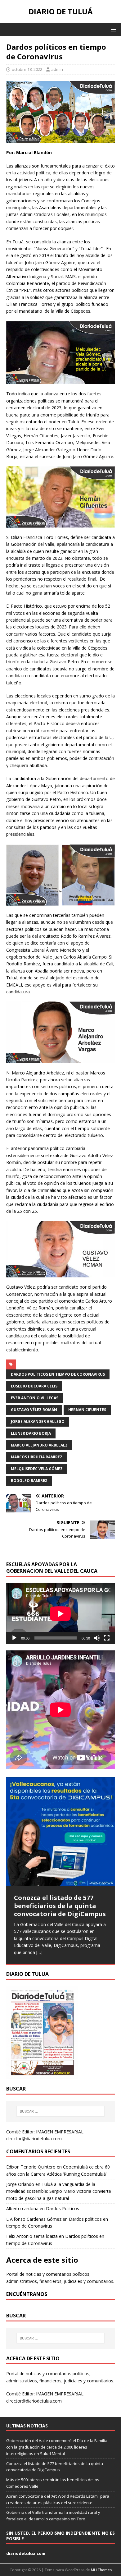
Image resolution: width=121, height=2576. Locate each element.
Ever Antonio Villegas (35, 1398)
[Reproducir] (14, 1638)
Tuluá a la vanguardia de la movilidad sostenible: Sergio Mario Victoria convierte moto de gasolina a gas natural (59, 2191)
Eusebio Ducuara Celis (34, 1386)
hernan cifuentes (87, 1410)
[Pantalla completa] (107, 1638)
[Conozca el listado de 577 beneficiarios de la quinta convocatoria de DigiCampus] (60, 1831)
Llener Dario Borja (31, 1433)
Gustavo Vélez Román (34, 1410)
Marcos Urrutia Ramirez (37, 1457)
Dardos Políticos (63, 2208)
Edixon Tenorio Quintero (31, 2167)
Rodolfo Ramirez (29, 1481)
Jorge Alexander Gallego (38, 1421)
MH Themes (101, 2570)
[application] (60, 1614)
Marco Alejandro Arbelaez (39, 1445)
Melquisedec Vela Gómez (37, 1469)
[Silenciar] (97, 1638)
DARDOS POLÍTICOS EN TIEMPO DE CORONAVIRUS (58, 1374)
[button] (112, 29)
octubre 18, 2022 (27, 69)
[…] (39, 1952)
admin (57, 69)
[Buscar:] (61, 2111)
